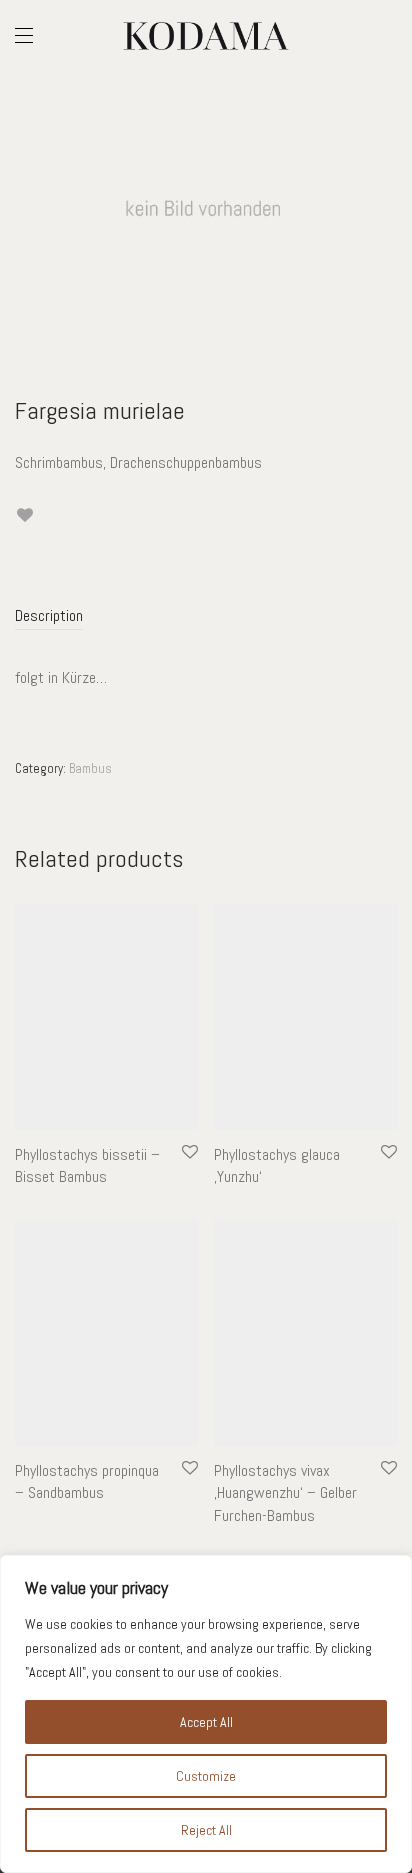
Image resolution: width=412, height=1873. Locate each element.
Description (49, 615)
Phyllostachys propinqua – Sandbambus (87, 1481)
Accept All (206, 1722)
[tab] (206, 616)
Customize (206, 1776)
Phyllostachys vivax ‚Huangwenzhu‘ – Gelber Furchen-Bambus (285, 1493)
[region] (206, 1714)
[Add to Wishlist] (24, 515)
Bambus (90, 768)
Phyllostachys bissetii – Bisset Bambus (87, 1165)
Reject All (206, 1830)
